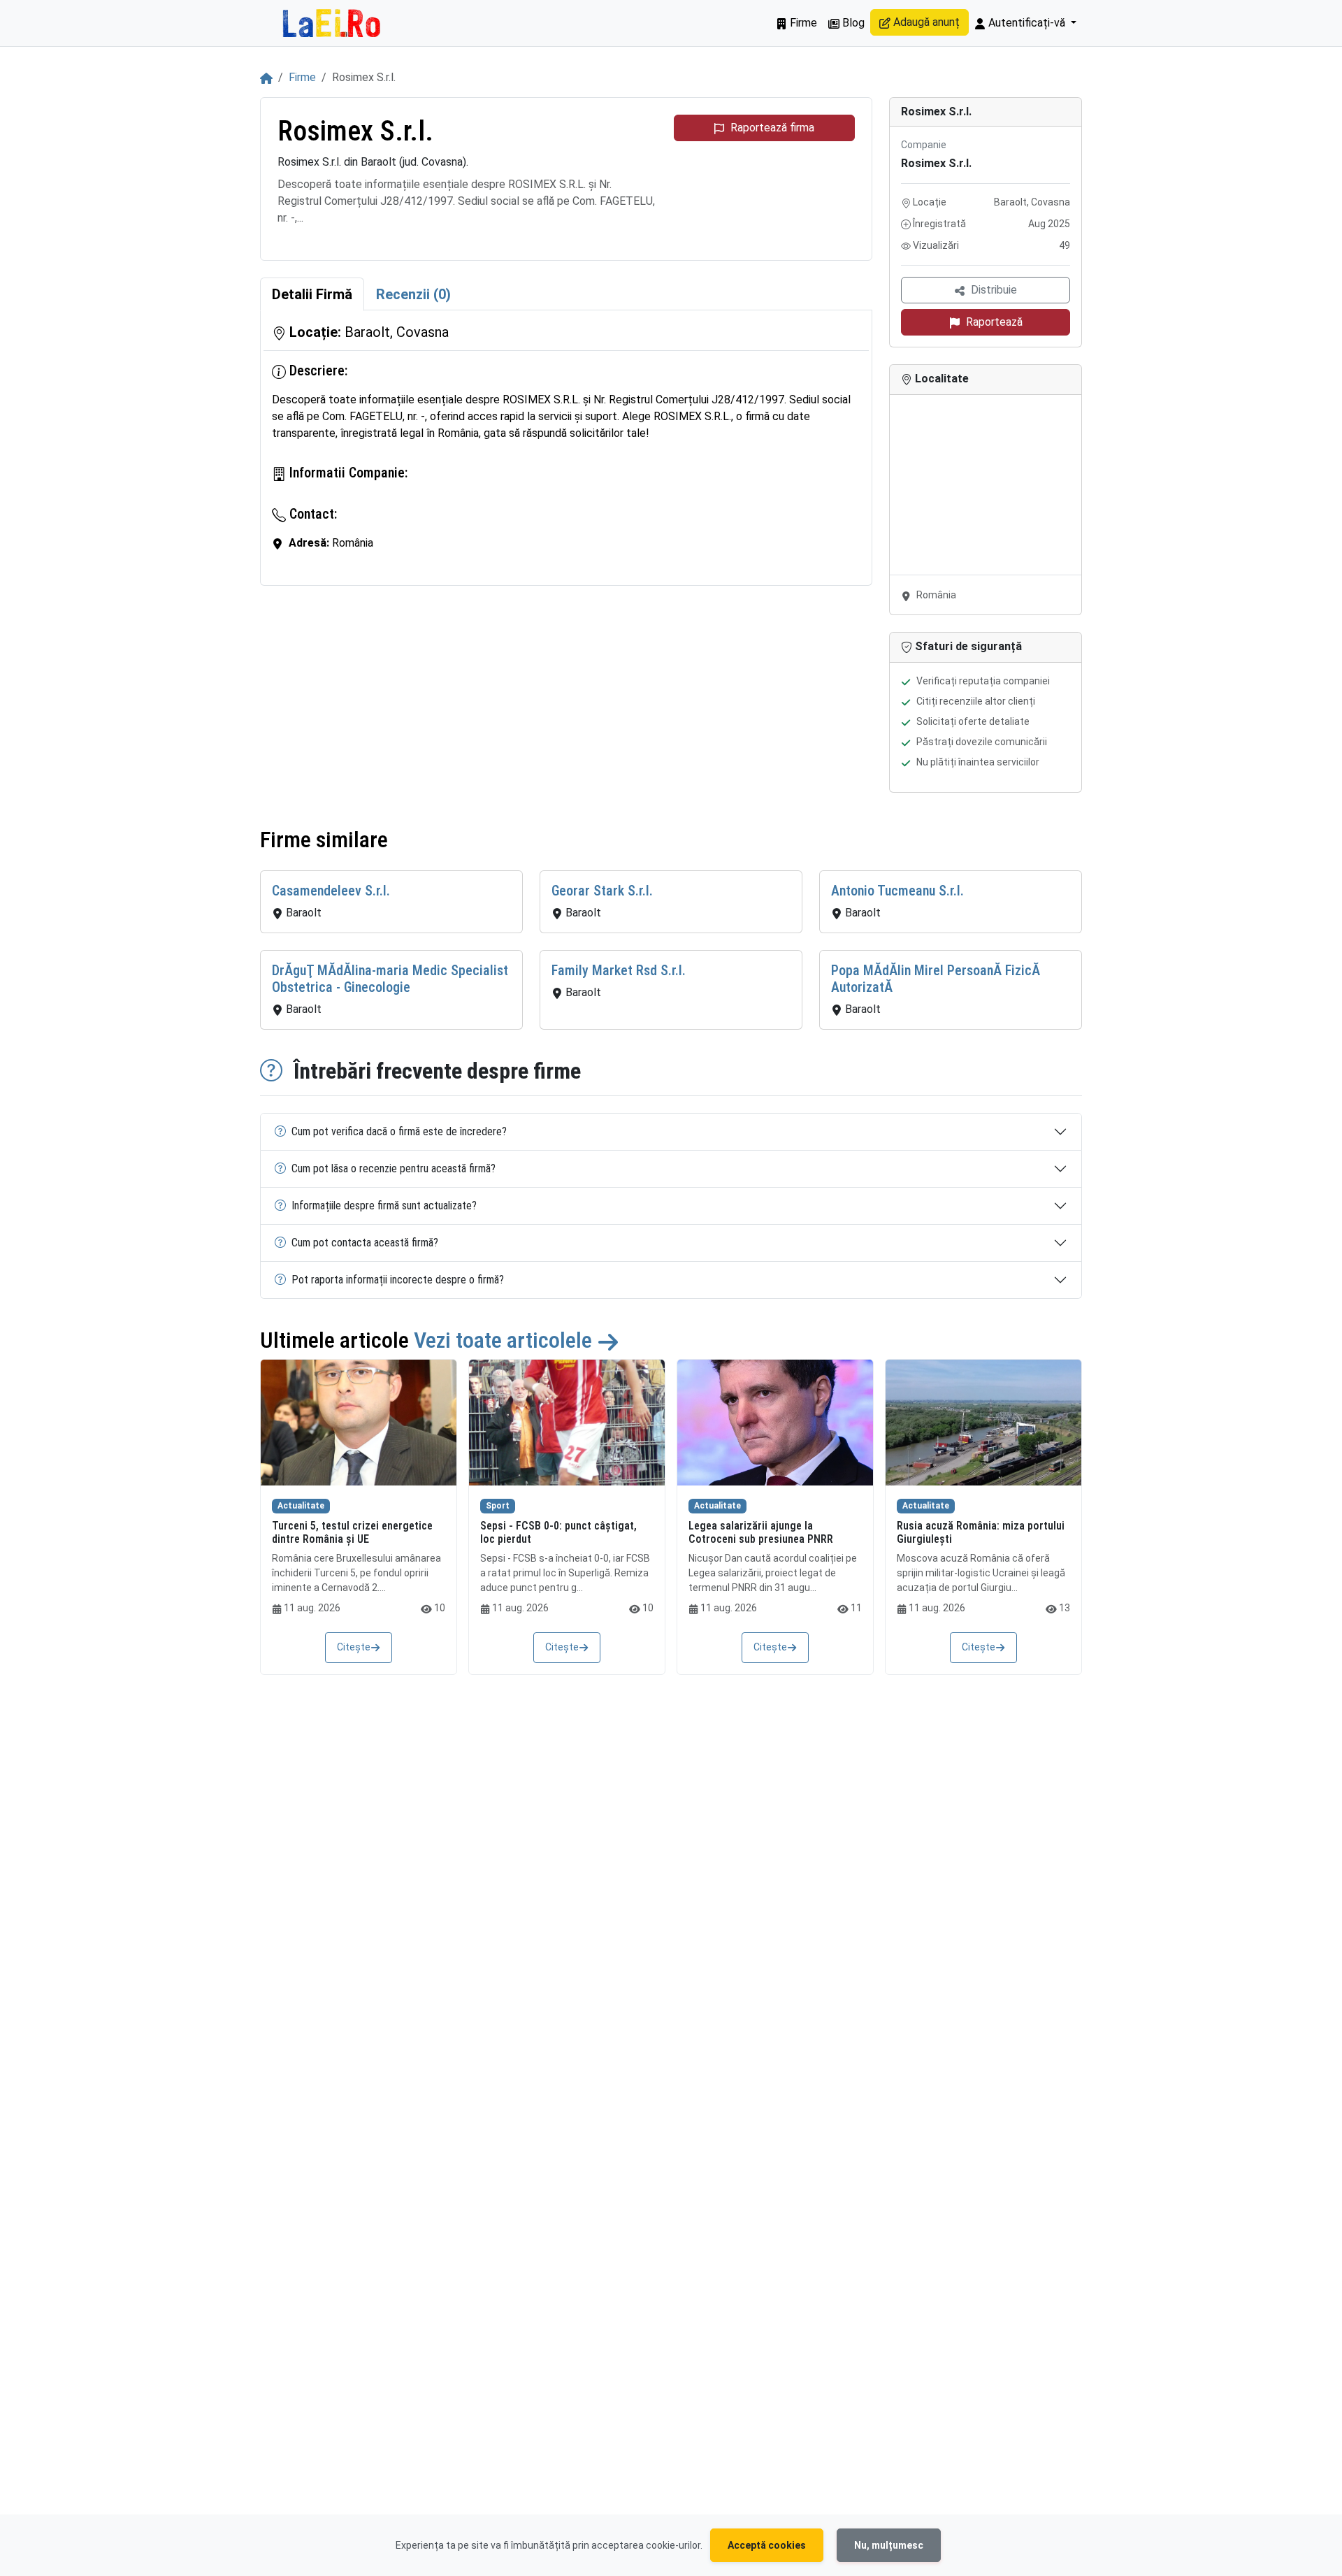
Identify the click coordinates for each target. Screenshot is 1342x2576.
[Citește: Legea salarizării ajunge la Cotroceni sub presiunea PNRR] (775, 1423)
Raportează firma (772, 128)
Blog (852, 23)
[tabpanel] (566, 448)
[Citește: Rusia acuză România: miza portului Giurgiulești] (983, 1423)
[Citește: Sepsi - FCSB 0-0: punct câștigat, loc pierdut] (567, 1423)
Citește (354, 1647)
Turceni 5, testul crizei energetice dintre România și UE (352, 1532)
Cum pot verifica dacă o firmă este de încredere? (399, 1131)
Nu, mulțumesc (889, 2545)
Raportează (994, 322)
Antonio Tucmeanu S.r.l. (897, 891)
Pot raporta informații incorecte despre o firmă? (398, 1280)
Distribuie (994, 290)
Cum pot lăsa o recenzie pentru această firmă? (394, 1168)
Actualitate (301, 1506)
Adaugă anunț (925, 22)
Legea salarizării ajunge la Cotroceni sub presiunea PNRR (761, 1532)
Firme (802, 23)
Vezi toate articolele (505, 1340)
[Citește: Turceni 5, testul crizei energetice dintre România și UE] (359, 1423)
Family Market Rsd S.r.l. (619, 970)
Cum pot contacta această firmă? (365, 1243)
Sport (498, 1506)
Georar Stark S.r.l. (602, 891)
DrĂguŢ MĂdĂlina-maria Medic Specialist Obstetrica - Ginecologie (390, 979)
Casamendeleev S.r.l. (331, 891)
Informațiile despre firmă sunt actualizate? (384, 1206)
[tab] (312, 294)
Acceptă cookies (767, 2545)
